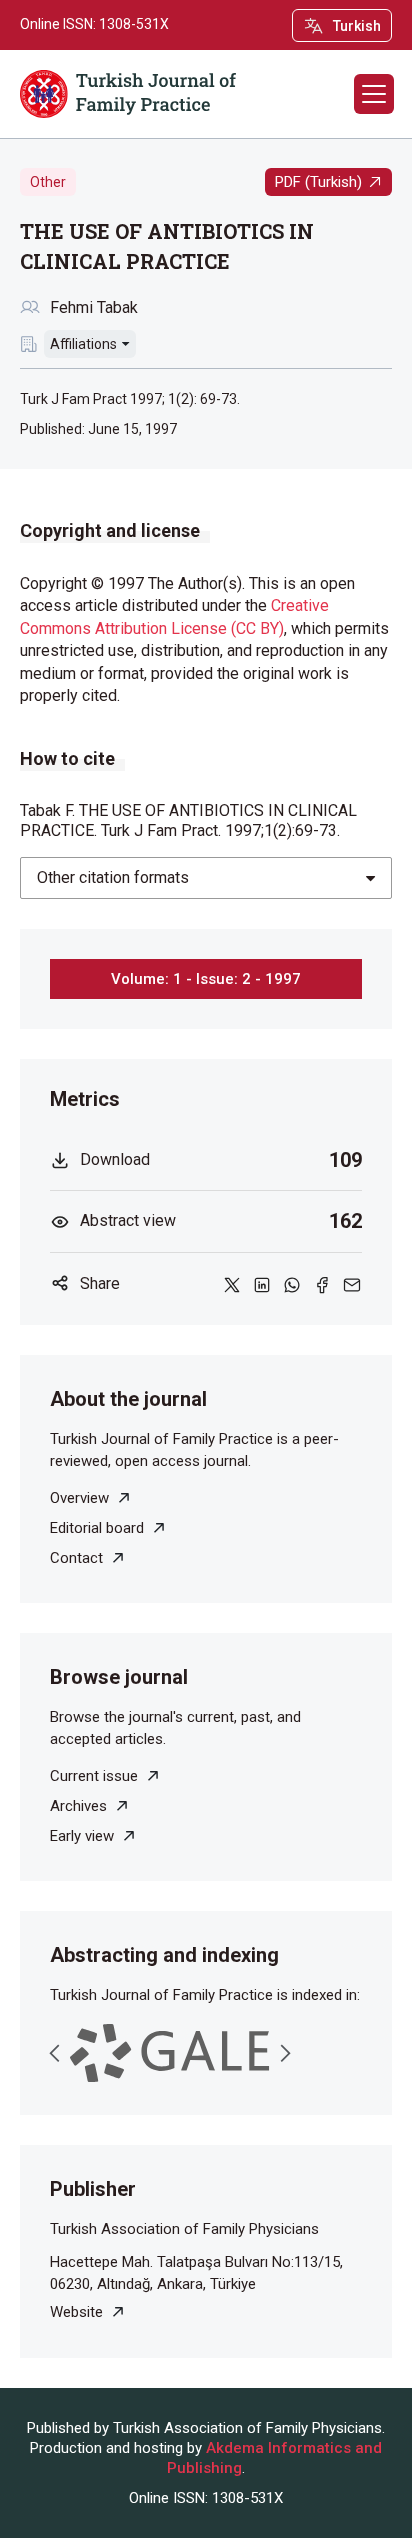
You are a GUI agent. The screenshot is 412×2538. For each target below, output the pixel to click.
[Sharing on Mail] (352, 1284)
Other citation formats (113, 877)
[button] (374, 94)
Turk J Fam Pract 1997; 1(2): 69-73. (130, 399)
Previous (55, 2053)
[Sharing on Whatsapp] (292, 1284)
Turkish (357, 26)
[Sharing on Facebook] (322, 1284)
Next (285, 2053)
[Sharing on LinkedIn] (262, 1284)
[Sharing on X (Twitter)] (232, 1284)
